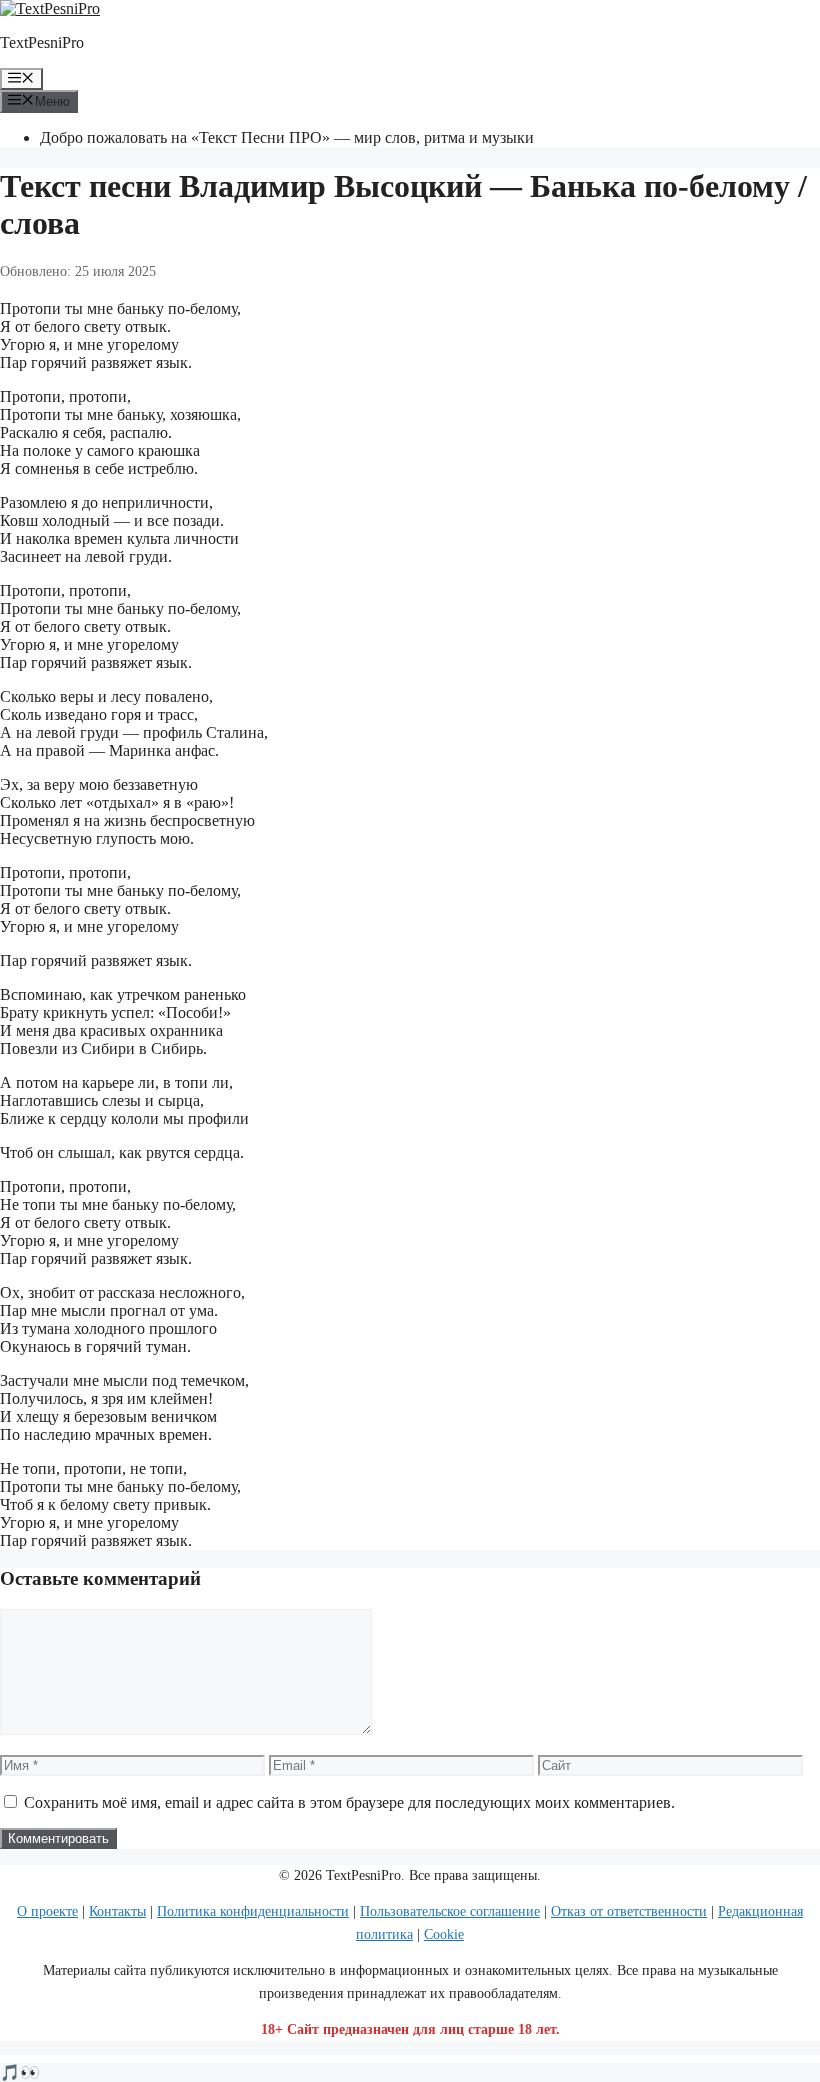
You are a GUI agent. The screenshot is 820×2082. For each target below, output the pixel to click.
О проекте (47, 1911)
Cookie (444, 1934)
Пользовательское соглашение (450, 1911)
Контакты (117, 1911)
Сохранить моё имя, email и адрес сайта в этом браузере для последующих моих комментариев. (349, 1802)
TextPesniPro (42, 42)
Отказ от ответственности (629, 1911)
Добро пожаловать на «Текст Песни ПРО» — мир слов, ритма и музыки (287, 137)
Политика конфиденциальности (253, 1911)
